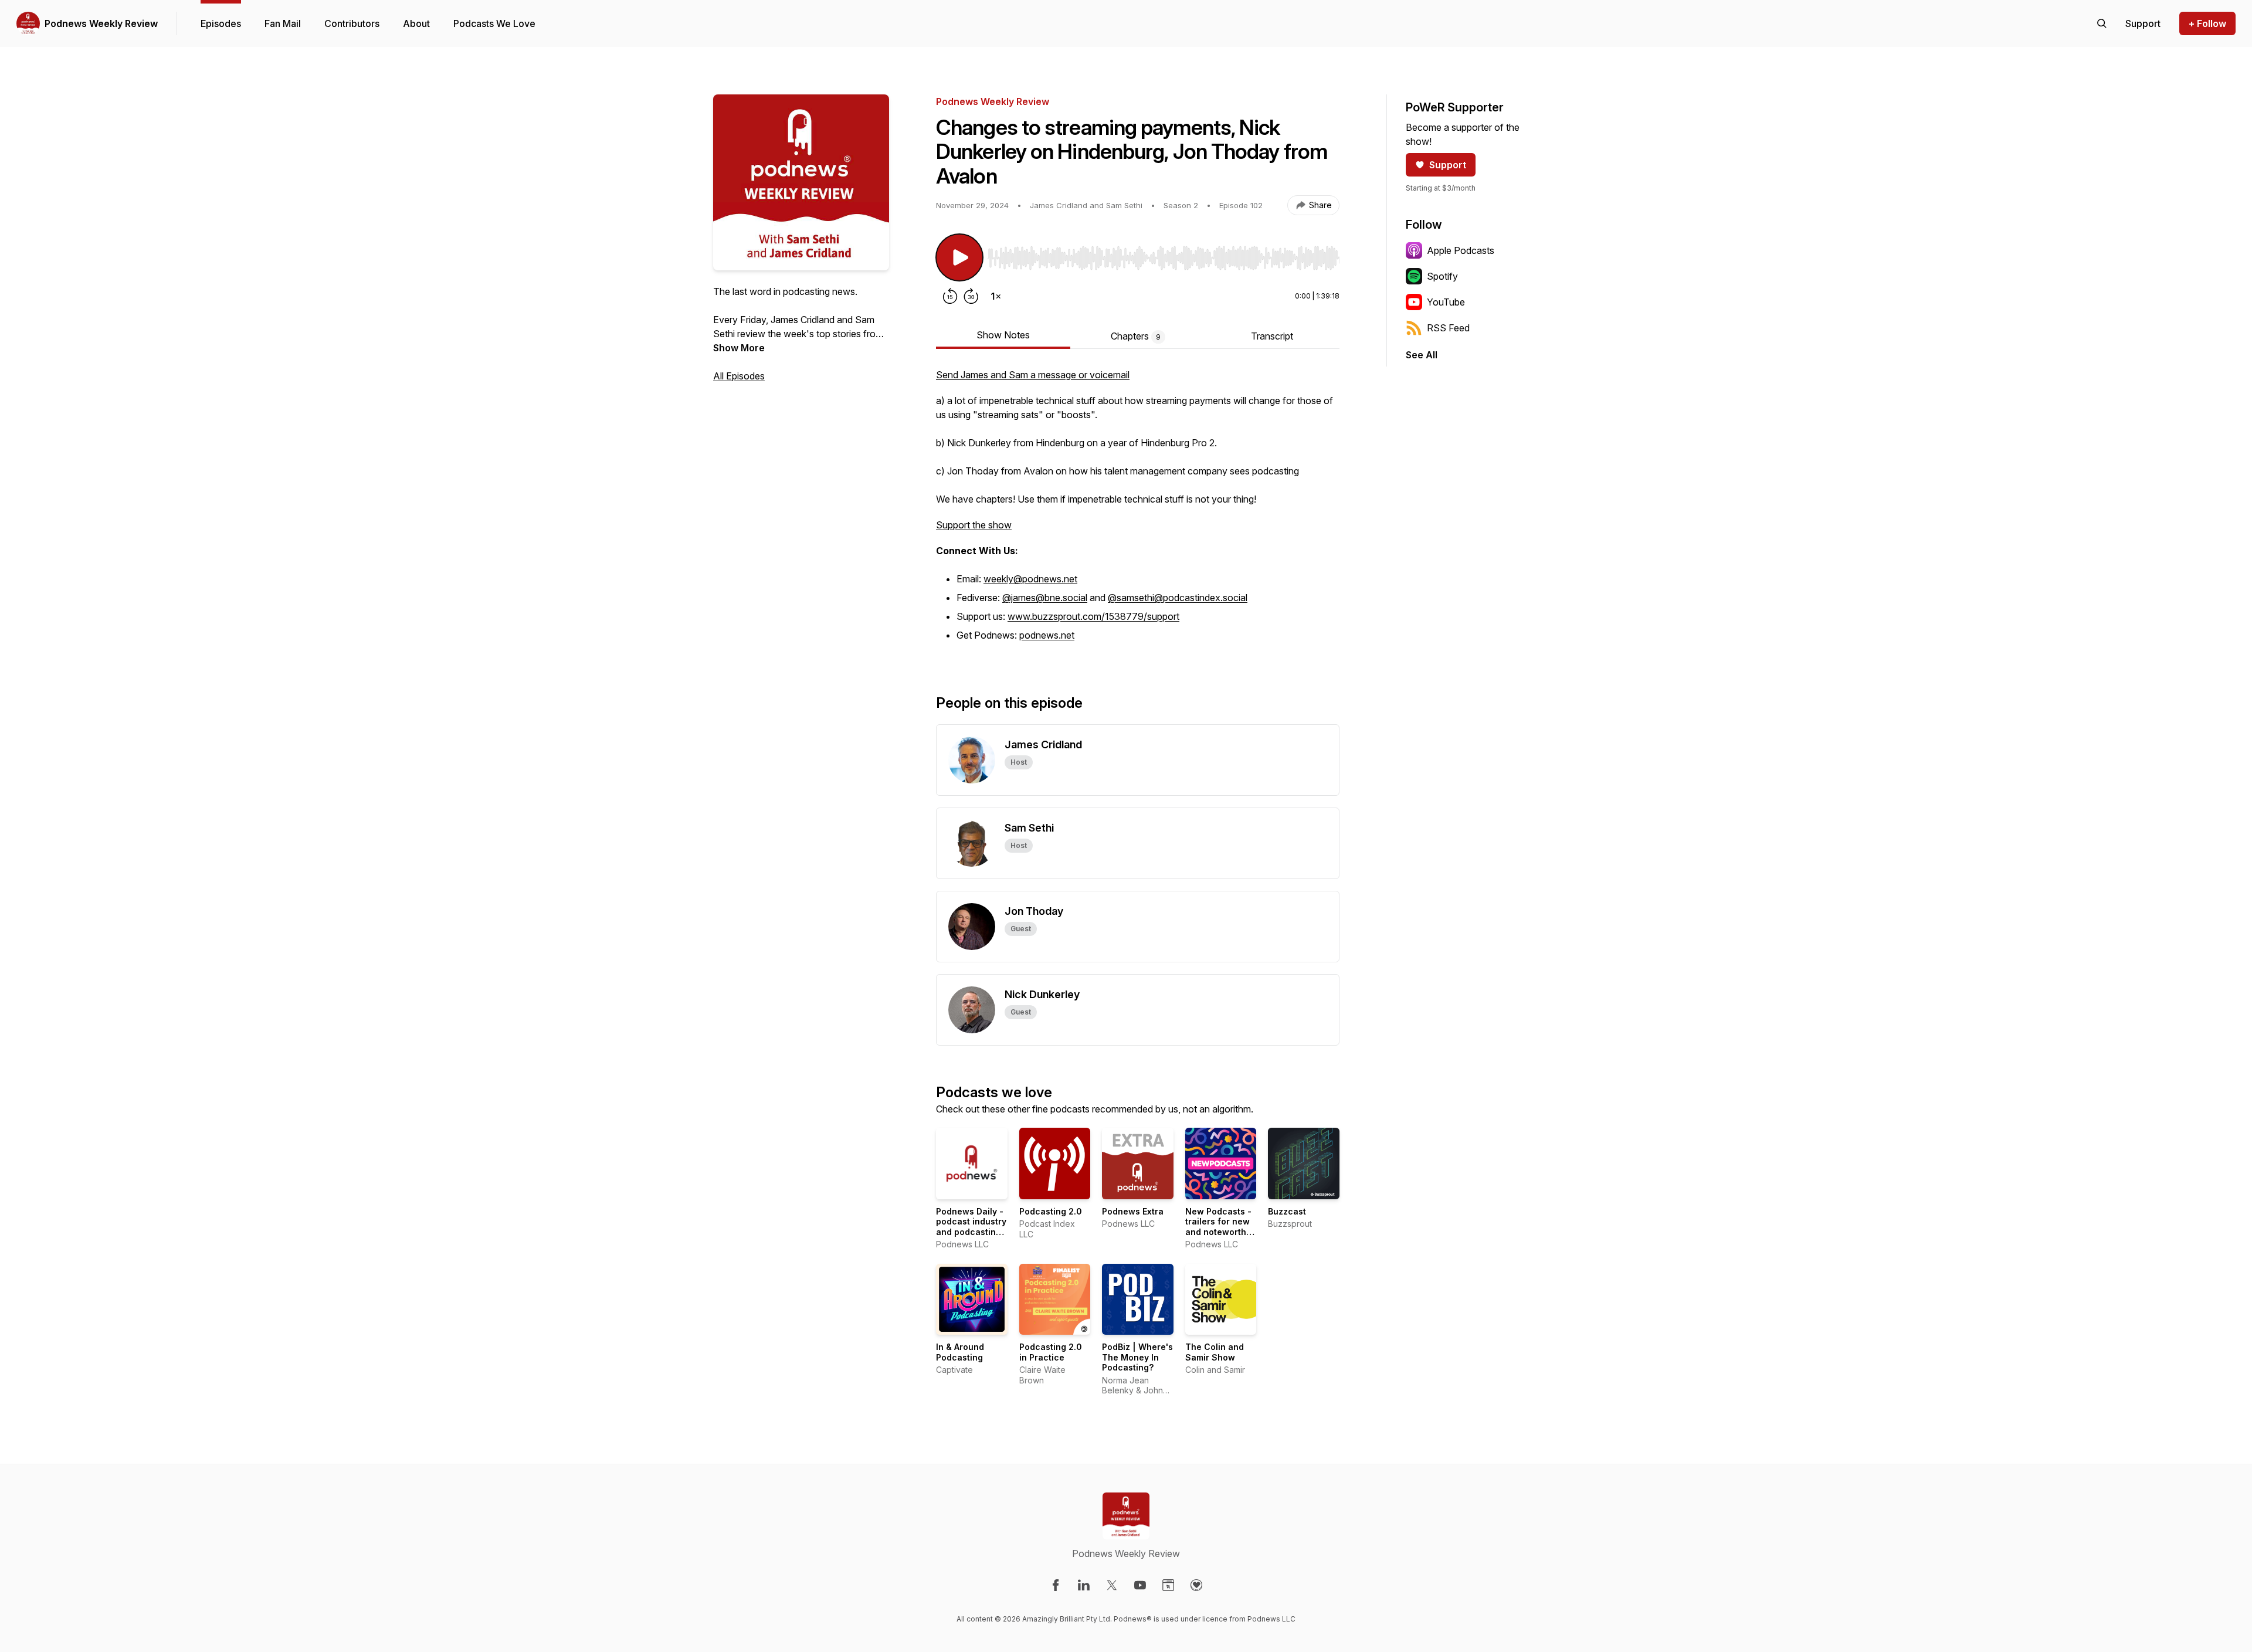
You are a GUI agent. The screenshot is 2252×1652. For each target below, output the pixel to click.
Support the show (974, 525)
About (416, 23)
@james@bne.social (1045, 598)
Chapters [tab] (1136, 336)
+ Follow (2207, 23)
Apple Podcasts (1461, 250)
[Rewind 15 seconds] (950, 296)
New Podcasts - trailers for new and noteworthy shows (1218, 1227)
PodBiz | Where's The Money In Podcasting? (1137, 1357)
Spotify (1442, 276)
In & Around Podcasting (960, 1352)
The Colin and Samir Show (1215, 1352)
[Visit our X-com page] (1112, 1585)
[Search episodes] (2102, 23)
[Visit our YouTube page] (1140, 1585)
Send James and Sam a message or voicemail (1033, 375)
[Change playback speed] (996, 296)
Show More (739, 348)
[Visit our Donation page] (1196, 1585)
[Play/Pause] (959, 257)
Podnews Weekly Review (101, 23)
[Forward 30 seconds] (971, 296)
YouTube (1446, 302)
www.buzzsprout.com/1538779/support (1093, 616)
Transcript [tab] (1272, 336)
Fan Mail (283, 23)
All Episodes (739, 376)
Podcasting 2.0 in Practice (1051, 1352)
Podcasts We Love (494, 23)
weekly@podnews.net (1030, 579)
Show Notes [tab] (1003, 335)
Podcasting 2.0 (1051, 1211)
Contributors (352, 23)
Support (1448, 165)
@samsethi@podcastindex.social (1178, 598)
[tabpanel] (1138, 512)
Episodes (221, 23)
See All (1422, 355)
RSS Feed (1448, 328)
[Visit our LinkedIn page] (1084, 1585)
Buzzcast (1287, 1211)
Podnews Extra (1133, 1211)
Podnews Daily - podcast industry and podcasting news (971, 1227)
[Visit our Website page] (1168, 1585)
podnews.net (1047, 635)
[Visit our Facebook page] (1056, 1585)
